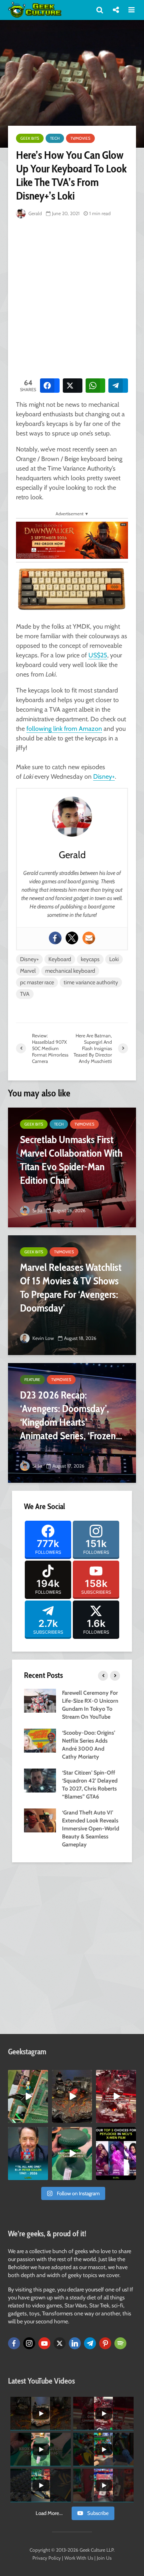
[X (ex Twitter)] (60, 2343)
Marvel (28, 971)
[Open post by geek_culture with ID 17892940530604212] (28, 2096)
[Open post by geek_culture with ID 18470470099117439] (72, 2096)
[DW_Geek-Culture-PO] (72, 540)
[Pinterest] (105, 2343)
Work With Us (79, 2558)
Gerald (35, 213)
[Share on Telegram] (118, 386)
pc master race (37, 982)
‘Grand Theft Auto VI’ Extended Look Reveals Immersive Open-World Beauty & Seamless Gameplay (91, 1828)
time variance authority (91, 982)
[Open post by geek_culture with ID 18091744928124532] (72, 2154)
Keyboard (60, 959)
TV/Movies (80, 138)
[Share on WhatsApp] (95, 386)
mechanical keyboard (70, 971)
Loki (114, 959)
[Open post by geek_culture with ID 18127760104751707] (28, 2154)
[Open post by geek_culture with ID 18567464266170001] (116, 2154)
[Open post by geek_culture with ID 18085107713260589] (116, 2096)
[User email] (89, 938)
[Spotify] (120, 2343)
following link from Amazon (64, 729)
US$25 (98, 655)
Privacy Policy (47, 2558)
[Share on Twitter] (73, 386)
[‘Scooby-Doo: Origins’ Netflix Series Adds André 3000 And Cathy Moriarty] (40, 1740)
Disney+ (104, 777)
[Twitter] (72, 938)
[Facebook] (55, 938)
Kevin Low (43, 1338)
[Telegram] (90, 2343)
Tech (55, 138)
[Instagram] (29, 2343)
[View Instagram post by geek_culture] (43, 2118)
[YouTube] (44, 2343)
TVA (25, 994)
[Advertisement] (72, 297)
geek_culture (28, 2076)
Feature (32, 1380)
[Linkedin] (75, 2343)
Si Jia (37, 1210)
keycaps (90, 959)
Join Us (104, 2558)
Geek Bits (30, 138)
